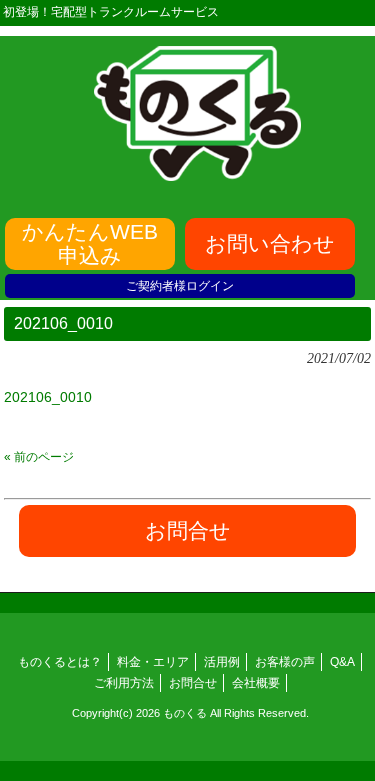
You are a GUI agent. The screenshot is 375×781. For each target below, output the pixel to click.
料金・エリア (153, 662)
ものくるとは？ (60, 662)
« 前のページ (39, 457)
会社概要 (256, 683)
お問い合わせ (270, 243)
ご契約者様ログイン (180, 286)
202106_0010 (48, 397)
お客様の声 (285, 662)
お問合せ (193, 683)
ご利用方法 (124, 683)
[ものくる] (198, 174)
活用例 (222, 662)
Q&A (342, 662)
